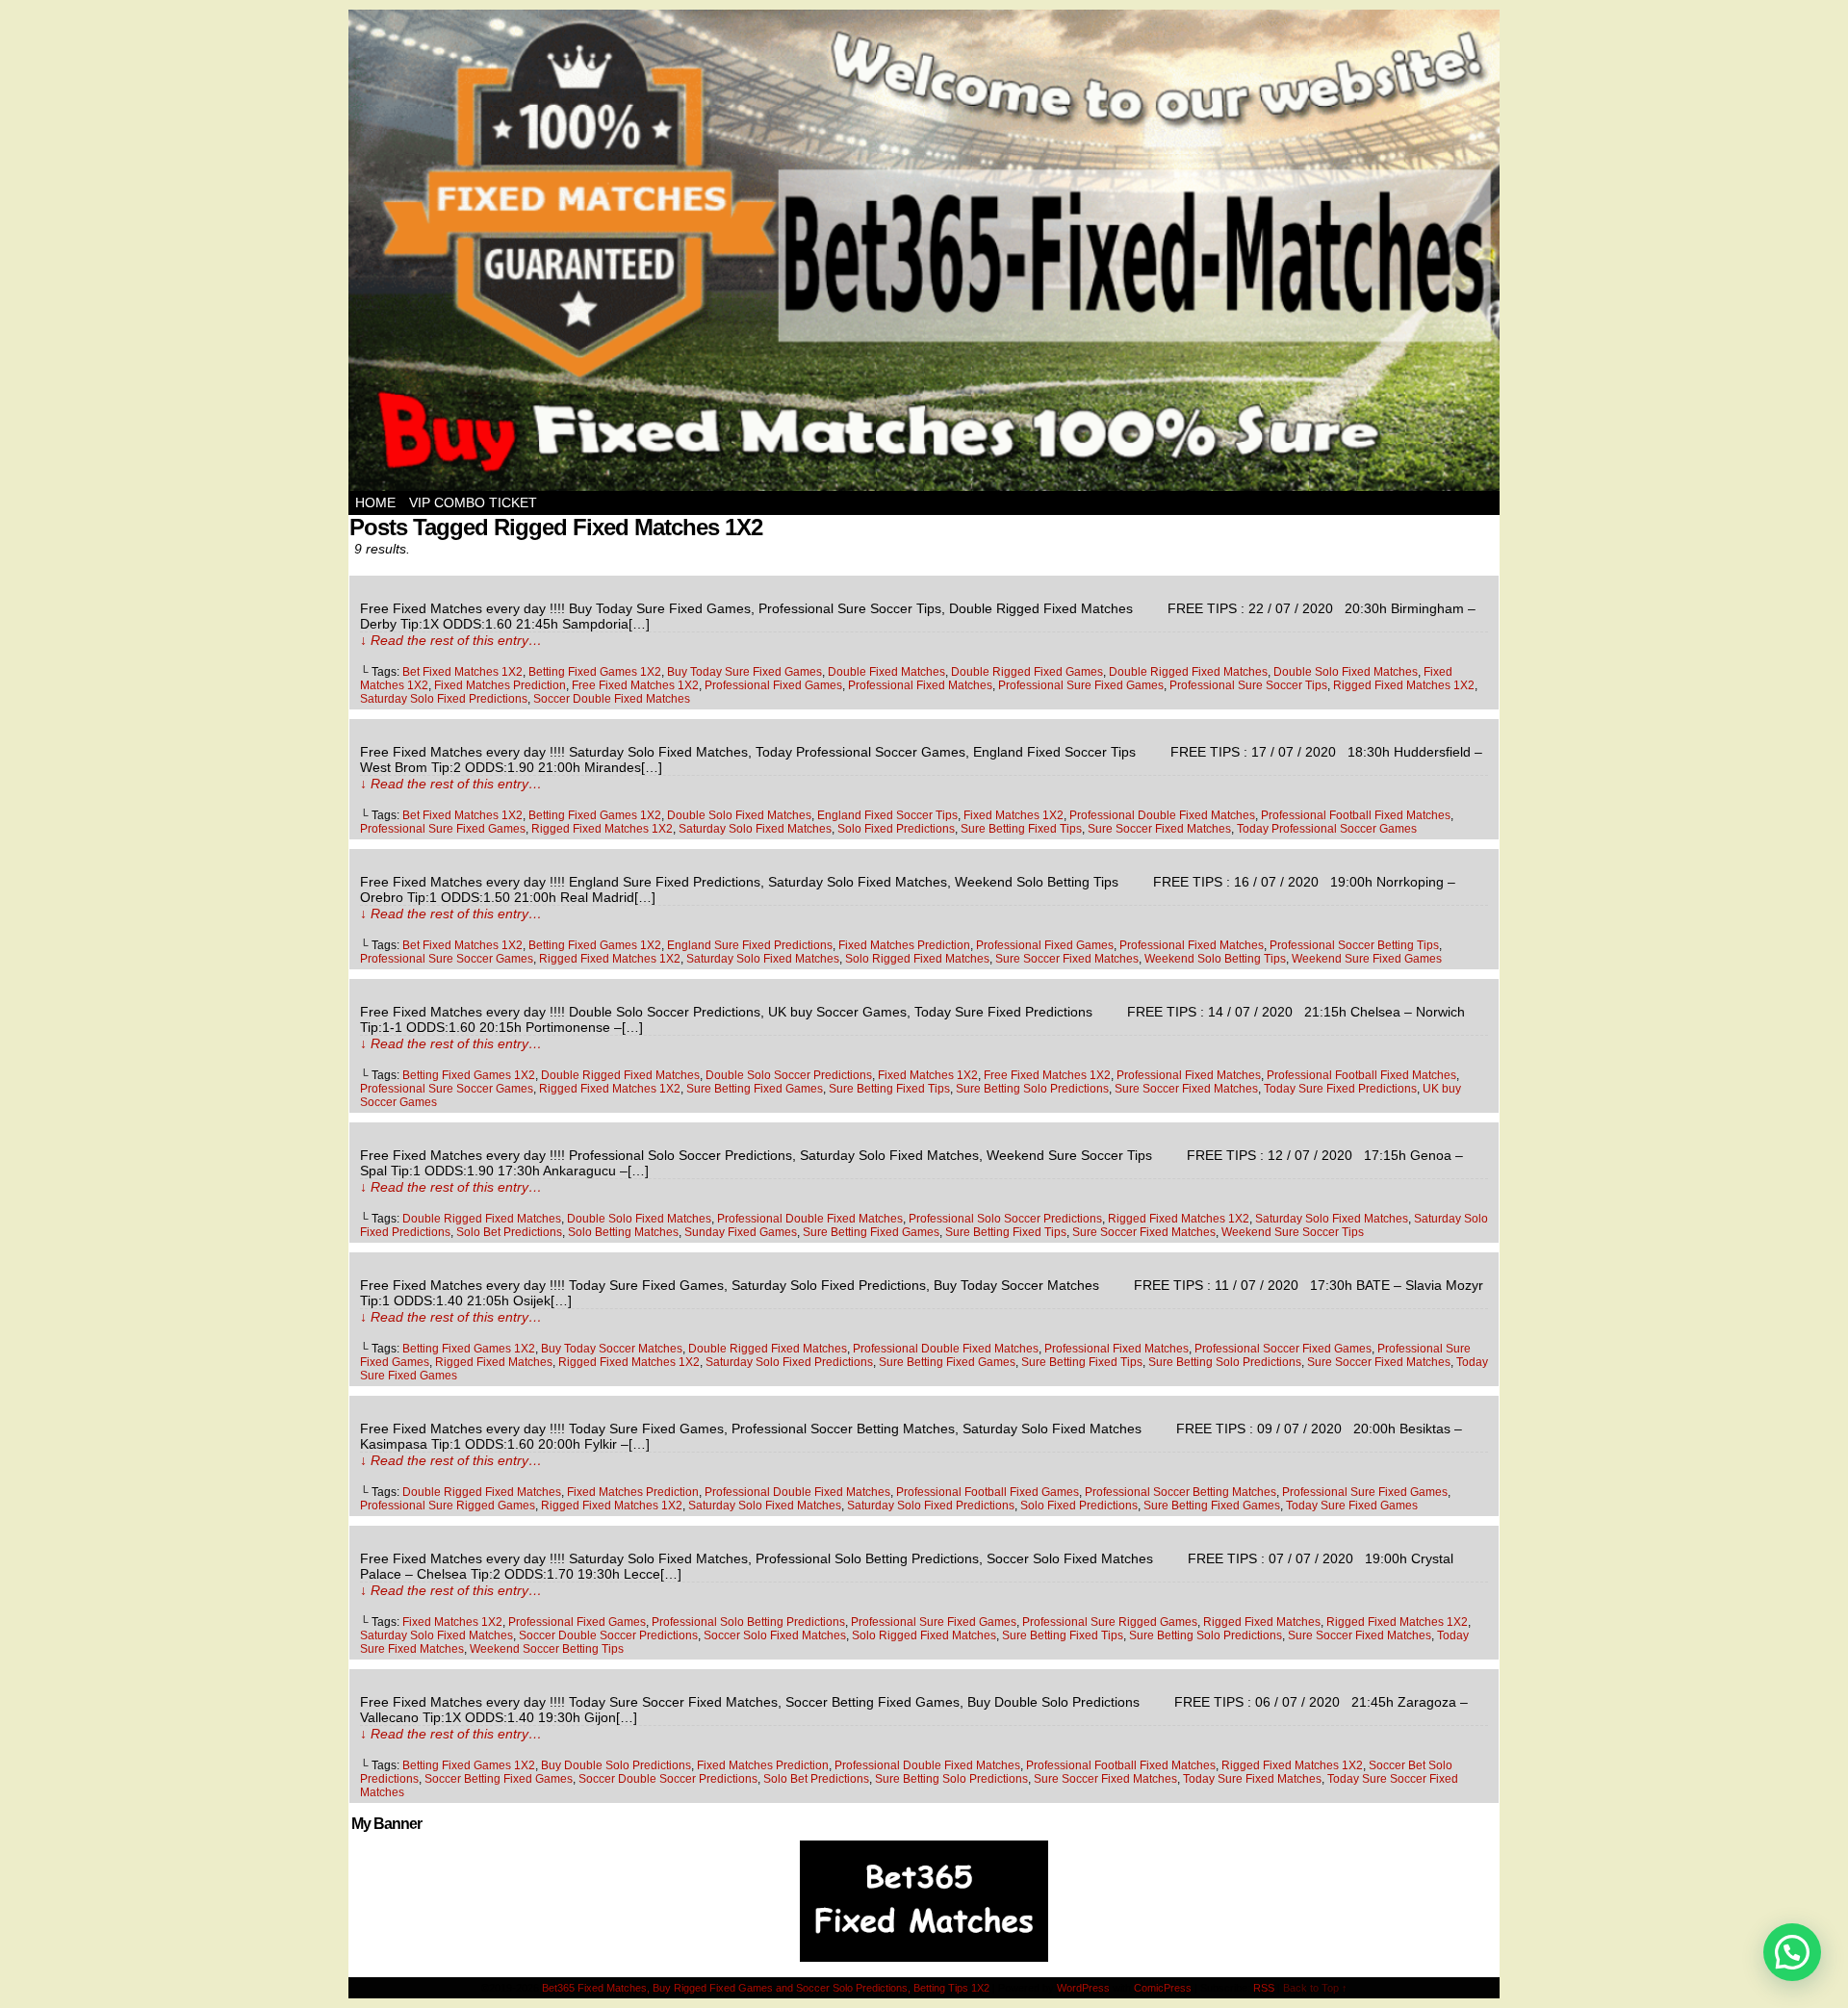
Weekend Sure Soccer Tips (1293, 1232)
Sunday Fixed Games (741, 1232)
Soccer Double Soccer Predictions (608, 1635)
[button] (1792, 1952)
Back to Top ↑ (1315, 1988)
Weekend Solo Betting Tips (1215, 959)
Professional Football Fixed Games (988, 1492)
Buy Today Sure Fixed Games (744, 672)
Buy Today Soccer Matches (612, 1349)
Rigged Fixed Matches (494, 1362)
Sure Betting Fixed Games (755, 1089)
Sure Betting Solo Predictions (1032, 1089)
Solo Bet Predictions (509, 1232)
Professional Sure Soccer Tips (1248, 685)
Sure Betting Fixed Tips (1021, 829)
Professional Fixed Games (773, 685)
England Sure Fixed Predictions (750, 945)
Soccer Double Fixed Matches (612, 699)
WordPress (1083, 1988)
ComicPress (1163, 1988)
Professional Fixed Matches (920, 685)
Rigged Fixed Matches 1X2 (1404, 685)
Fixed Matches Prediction (500, 685)
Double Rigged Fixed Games (1027, 672)
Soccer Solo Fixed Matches (775, 1635)
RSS (1264, 1988)
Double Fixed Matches (886, 672)
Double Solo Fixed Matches (1346, 672)
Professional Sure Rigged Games (448, 1506)
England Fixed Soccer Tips (887, 815)
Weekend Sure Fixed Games (1367, 959)
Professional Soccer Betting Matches (1181, 1492)
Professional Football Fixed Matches (1356, 815)
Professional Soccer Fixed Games (1283, 1349)
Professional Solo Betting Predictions (748, 1622)
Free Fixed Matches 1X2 (635, 685)
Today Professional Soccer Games (1327, 829)
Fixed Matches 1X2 (1014, 815)
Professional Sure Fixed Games (1081, 685)
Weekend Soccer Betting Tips (547, 1649)
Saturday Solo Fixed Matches (755, 829)
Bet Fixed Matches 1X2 (462, 672)
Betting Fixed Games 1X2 (595, 672)
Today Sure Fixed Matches (1252, 1779)
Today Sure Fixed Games (1352, 1506)
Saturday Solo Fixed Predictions (444, 699)
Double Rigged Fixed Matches (1188, 672)
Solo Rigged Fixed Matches (917, 959)
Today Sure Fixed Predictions (1340, 1089)
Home (375, 502)
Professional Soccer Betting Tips (1354, 945)
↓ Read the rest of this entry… (451, 640)
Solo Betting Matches (623, 1232)
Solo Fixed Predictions (896, 829)
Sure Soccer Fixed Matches (1159, 829)
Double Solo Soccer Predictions (789, 1075)
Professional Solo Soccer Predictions (1005, 1219)
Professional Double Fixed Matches (1162, 815)
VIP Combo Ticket (473, 502)
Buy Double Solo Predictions (616, 1765)
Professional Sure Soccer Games (447, 959)
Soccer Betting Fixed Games (499, 1779)
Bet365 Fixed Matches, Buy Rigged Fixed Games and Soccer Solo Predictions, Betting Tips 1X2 (766, 1988)
